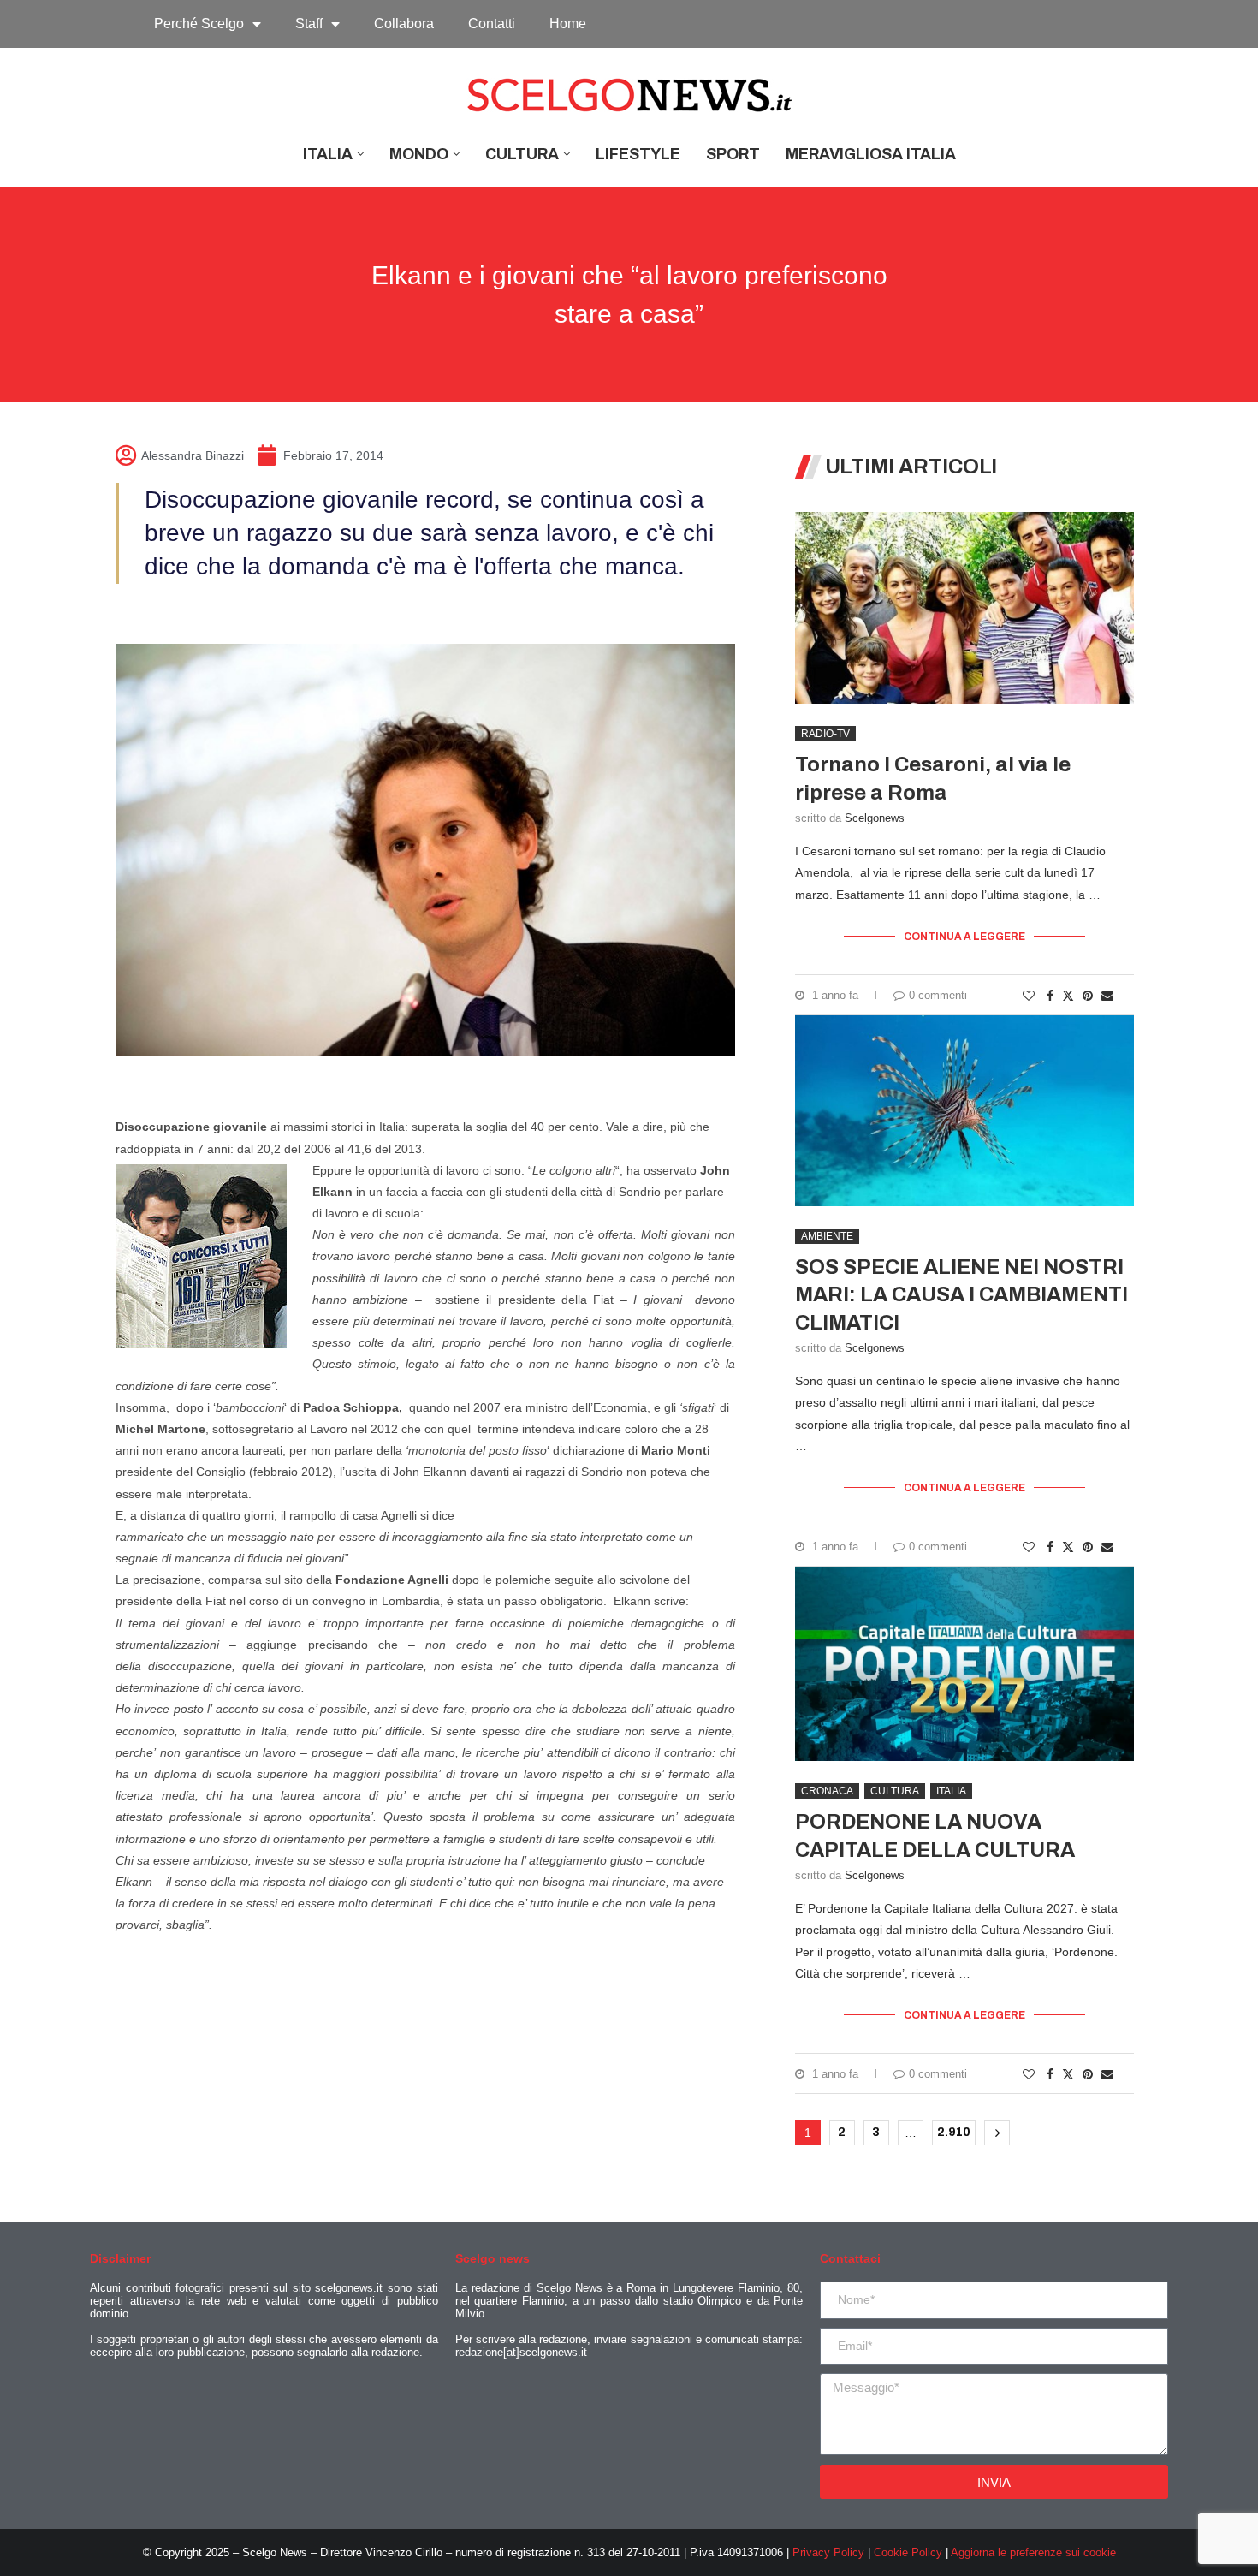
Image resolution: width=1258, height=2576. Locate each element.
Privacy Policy (828, 2552)
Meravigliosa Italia (871, 154)
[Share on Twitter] (1068, 995)
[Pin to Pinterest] (1088, 996)
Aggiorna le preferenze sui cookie (1033, 2552)
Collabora (404, 24)
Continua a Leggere (964, 937)
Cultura (522, 154)
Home (568, 24)
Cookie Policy (908, 2552)
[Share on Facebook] (1050, 996)
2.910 (954, 2132)
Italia (328, 154)
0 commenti (938, 995)
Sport (733, 154)
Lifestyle (638, 154)
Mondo (419, 154)
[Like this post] (1029, 996)
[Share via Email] (1107, 996)
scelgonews (875, 818)
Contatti (492, 24)
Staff (309, 24)
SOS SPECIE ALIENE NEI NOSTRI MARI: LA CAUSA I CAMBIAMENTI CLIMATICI (961, 1295)
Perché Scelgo (199, 24)
